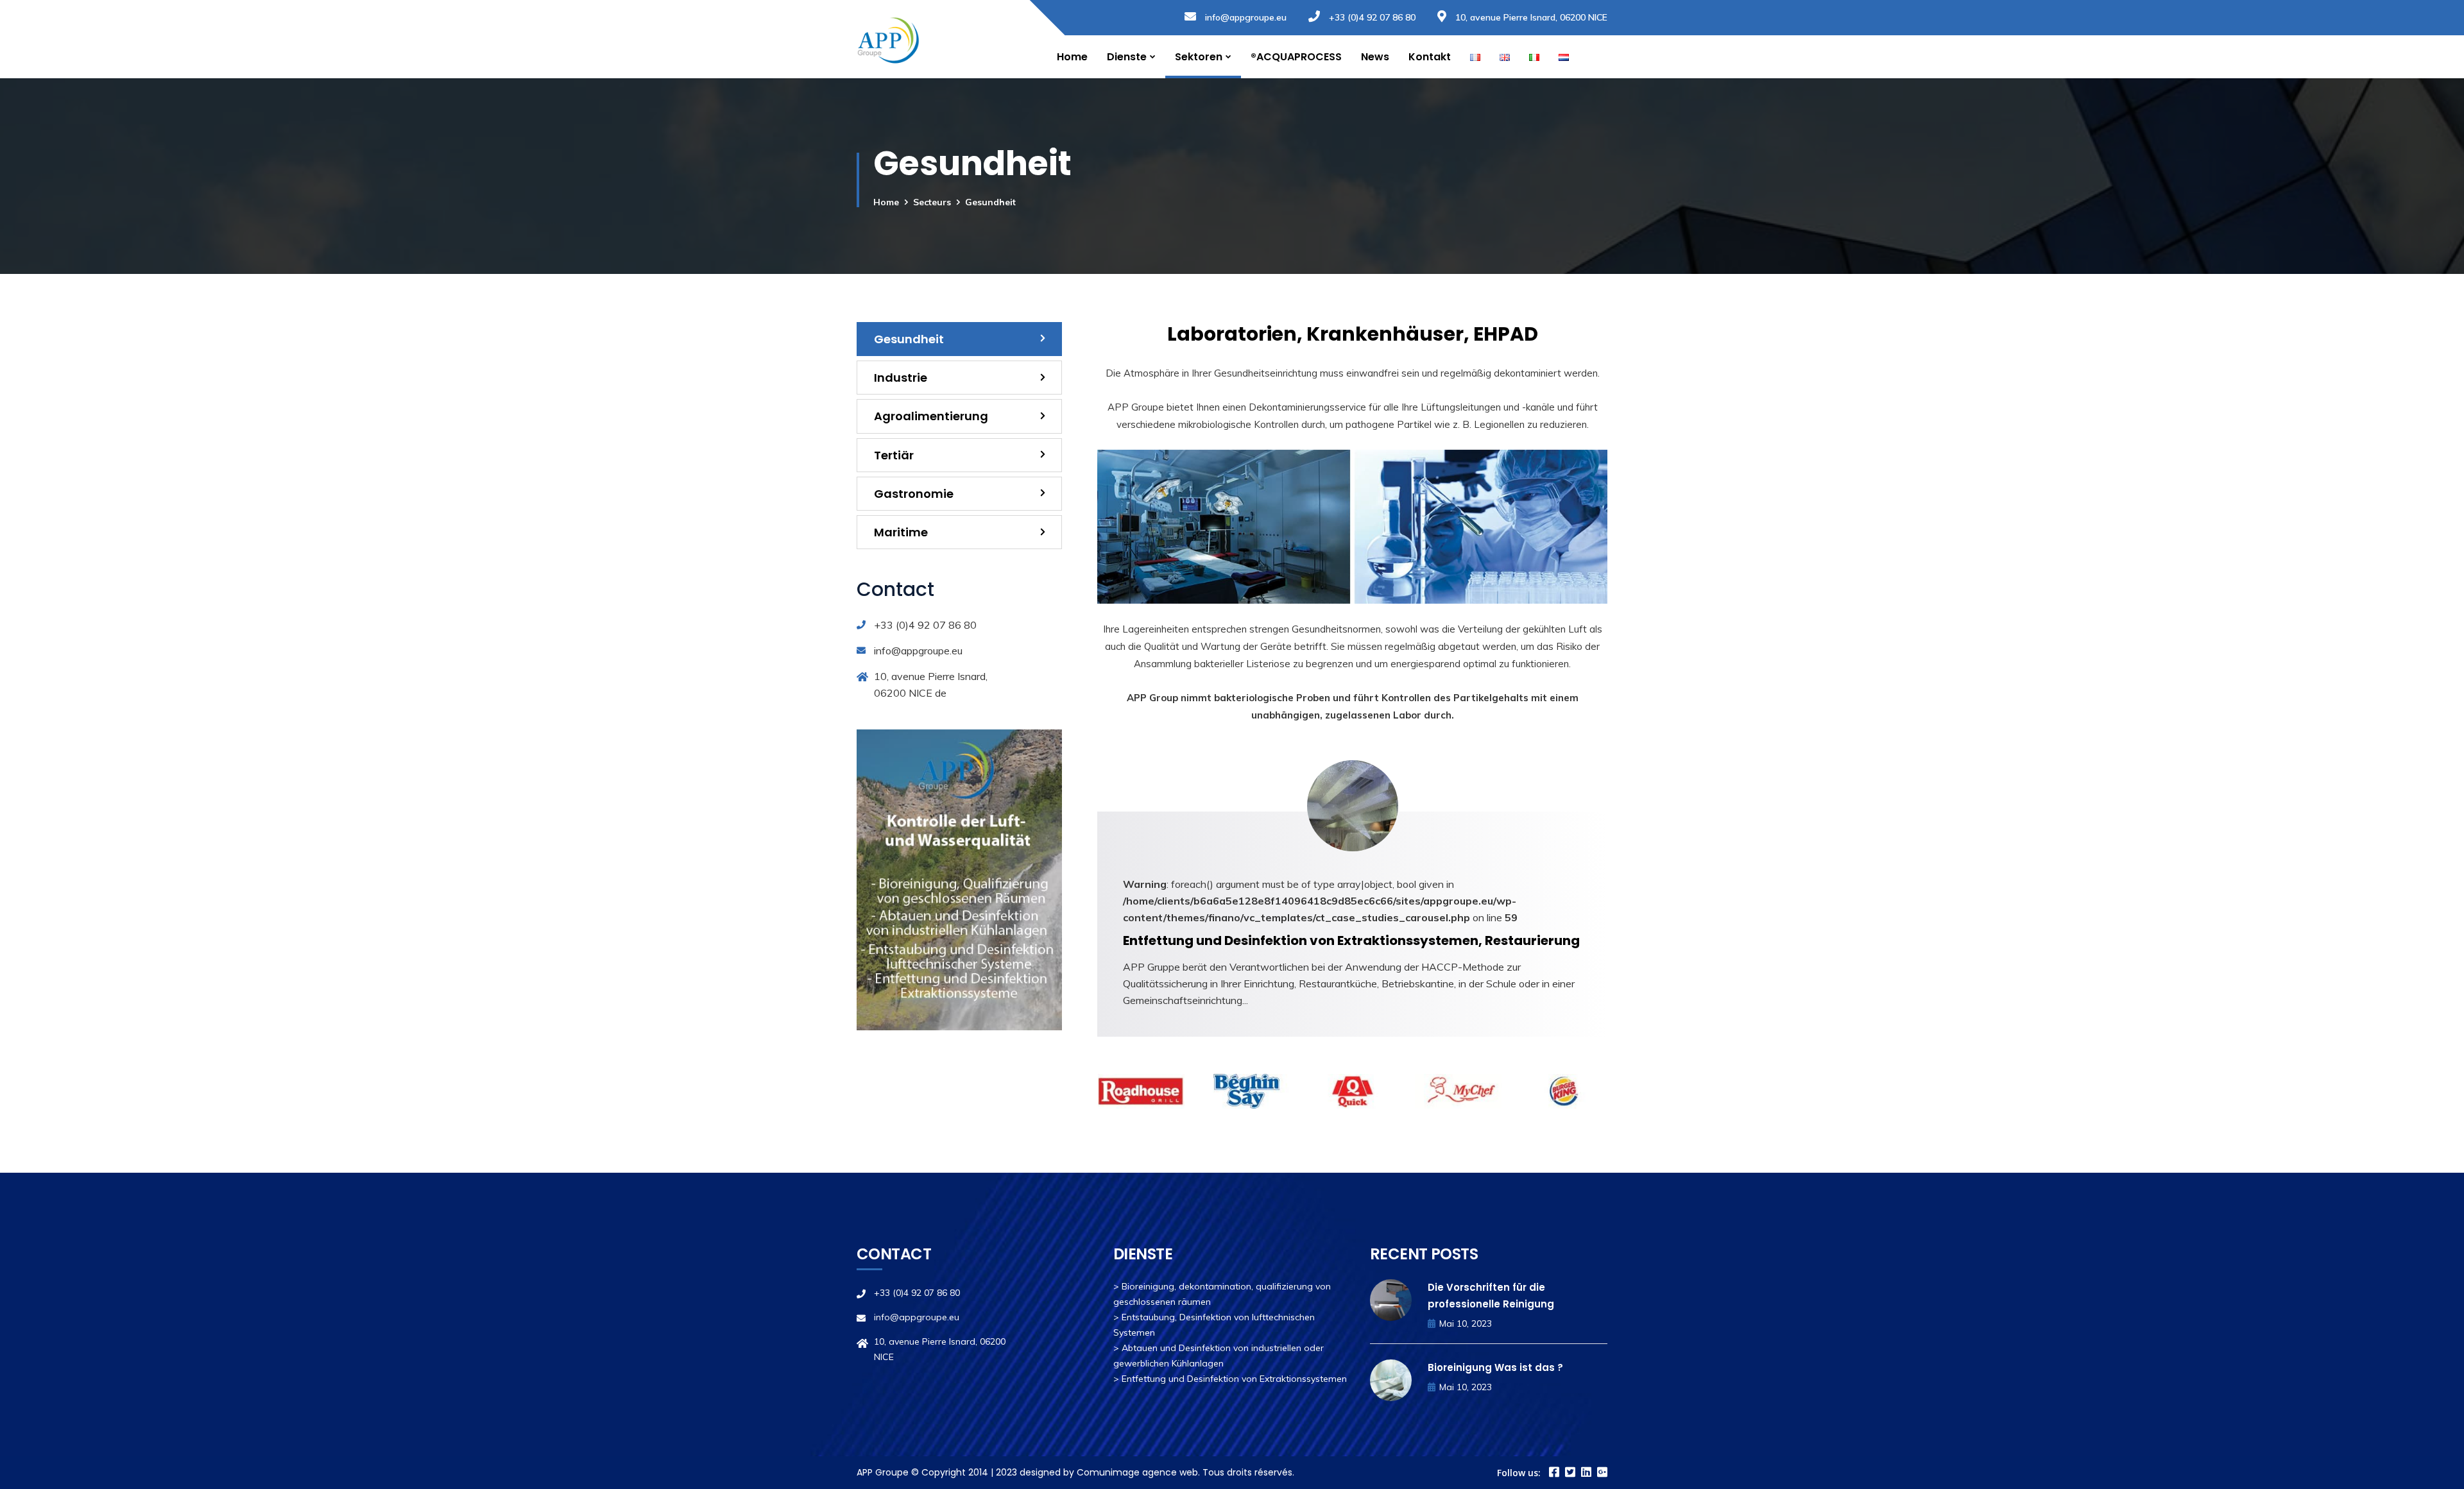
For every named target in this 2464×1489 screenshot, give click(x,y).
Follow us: (1519, 1473)
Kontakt (1430, 57)
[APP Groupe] (888, 39)
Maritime (901, 532)
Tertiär (894, 455)
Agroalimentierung (931, 416)
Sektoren (1199, 57)
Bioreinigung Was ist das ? (1495, 1367)
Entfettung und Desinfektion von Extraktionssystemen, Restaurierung (1351, 940)
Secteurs (932, 202)
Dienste (1127, 57)
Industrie (901, 378)
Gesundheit (909, 339)
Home (1072, 57)
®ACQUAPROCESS (1296, 57)
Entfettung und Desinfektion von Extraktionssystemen (1234, 1379)
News (1375, 57)
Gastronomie (914, 494)
